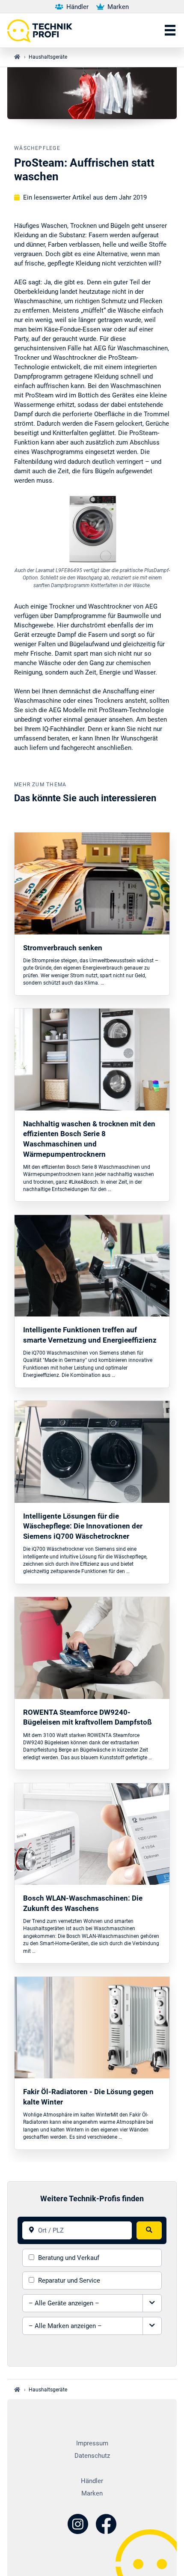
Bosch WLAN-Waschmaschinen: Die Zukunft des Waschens (83, 1903)
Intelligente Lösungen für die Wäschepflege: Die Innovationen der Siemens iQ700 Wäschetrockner (83, 1526)
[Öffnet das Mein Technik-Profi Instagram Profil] (78, 2525)
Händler (77, 7)
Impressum (92, 2443)
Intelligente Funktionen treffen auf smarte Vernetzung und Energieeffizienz (90, 1335)
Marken (117, 7)
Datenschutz (92, 2456)
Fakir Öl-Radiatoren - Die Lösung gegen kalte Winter (88, 2097)
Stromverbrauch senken (63, 948)
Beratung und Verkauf (69, 2258)
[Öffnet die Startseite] (43, 30)
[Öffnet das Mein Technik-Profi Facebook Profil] (106, 2525)
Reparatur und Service (69, 2280)
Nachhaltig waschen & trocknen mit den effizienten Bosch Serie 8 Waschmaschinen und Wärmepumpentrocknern (89, 1139)
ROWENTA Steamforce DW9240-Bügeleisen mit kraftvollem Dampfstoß (88, 1717)
